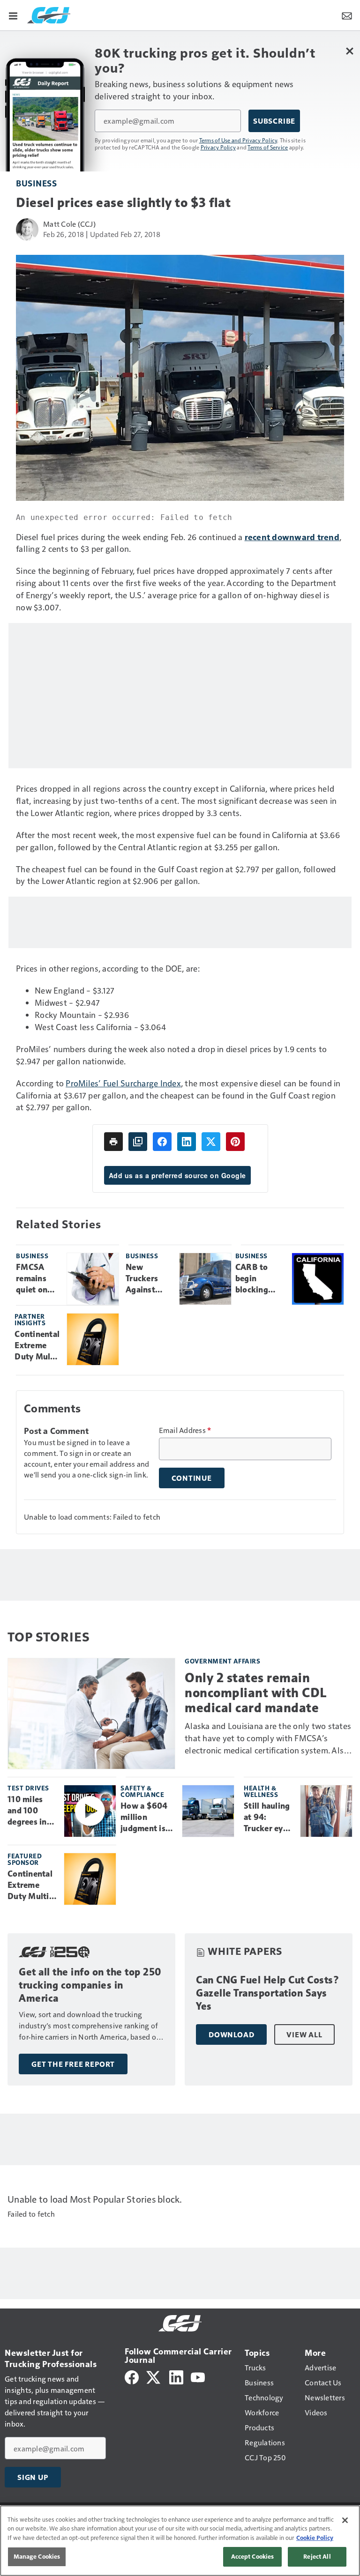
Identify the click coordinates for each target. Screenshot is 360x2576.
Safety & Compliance (142, 1791)
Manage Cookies (37, 2556)
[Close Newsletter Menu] (349, 51)
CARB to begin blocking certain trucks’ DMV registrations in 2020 (260, 1279)
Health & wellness (261, 1791)
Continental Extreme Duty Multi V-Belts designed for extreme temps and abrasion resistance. (37, 1346)
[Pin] (235, 1142)
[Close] (345, 2520)
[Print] (113, 1142)
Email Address (185, 1430)
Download (231, 2034)
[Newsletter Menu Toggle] (347, 15)
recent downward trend (292, 537)
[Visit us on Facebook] (132, 2376)
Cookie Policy (315, 2538)
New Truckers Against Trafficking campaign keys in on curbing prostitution (149, 1279)
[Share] (162, 1142)
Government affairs (222, 1661)
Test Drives (28, 1788)
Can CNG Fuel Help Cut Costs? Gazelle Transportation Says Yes (268, 1993)
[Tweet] (211, 1142)
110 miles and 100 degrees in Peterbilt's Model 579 (28, 1811)
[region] (180, 2541)
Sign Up (33, 2477)
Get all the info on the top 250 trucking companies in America (90, 1985)
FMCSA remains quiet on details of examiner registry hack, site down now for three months (36, 1279)
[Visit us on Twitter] (154, 2376)
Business (36, 183)
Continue (192, 1478)
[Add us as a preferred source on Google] (138, 1142)
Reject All (317, 2556)
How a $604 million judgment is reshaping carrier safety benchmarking (148, 1818)
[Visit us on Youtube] (198, 2376)
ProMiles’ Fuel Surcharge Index (123, 1083)
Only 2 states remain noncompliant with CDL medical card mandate (256, 1693)
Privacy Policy (218, 147)
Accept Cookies (253, 2556)
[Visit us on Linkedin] (176, 2376)
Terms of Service (268, 147)
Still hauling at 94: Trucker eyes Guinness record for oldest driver (268, 1818)
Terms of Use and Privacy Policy (238, 140)
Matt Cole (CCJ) (69, 224)
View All (304, 2034)
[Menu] (13, 15)
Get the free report (73, 2064)
